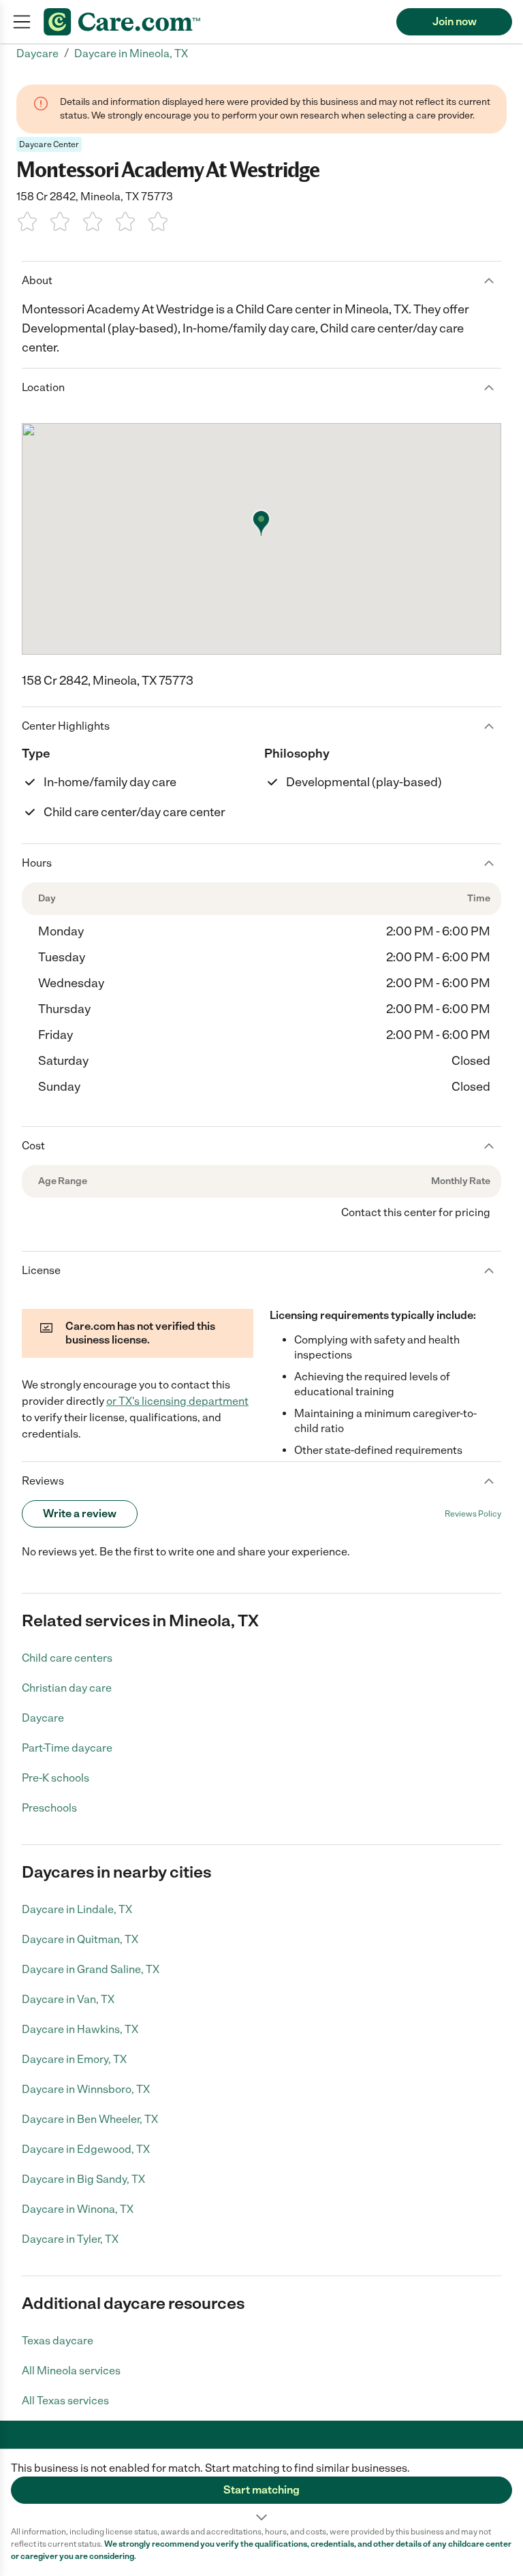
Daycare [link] (37, 53)
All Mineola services (71, 2371)
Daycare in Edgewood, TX (86, 2149)
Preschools (49, 1808)
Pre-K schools (56, 1778)
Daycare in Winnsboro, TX (86, 2089)
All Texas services (65, 2401)
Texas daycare (58, 2341)
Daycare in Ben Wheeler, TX (90, 2119)
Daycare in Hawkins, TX (80, 2029)
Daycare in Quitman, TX (80, 1939)
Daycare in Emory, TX (74, 2059)
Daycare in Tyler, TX (70, 2239)
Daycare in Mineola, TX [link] (131, 53)
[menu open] (22, 22)
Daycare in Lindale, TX (77, 1909)
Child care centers (67, 1658)
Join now (455, 21)
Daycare (43, 1718)
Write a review (80, 1514)
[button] (261, 2487)
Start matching (261, 2490)
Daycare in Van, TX (68, 1999)
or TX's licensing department (177, 1401)
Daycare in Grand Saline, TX (91, 1969)
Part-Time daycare (67, 1748)
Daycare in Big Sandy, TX (83, 2179)
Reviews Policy (473, 1514)
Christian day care (67, 1688)
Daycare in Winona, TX (78, 2209)
